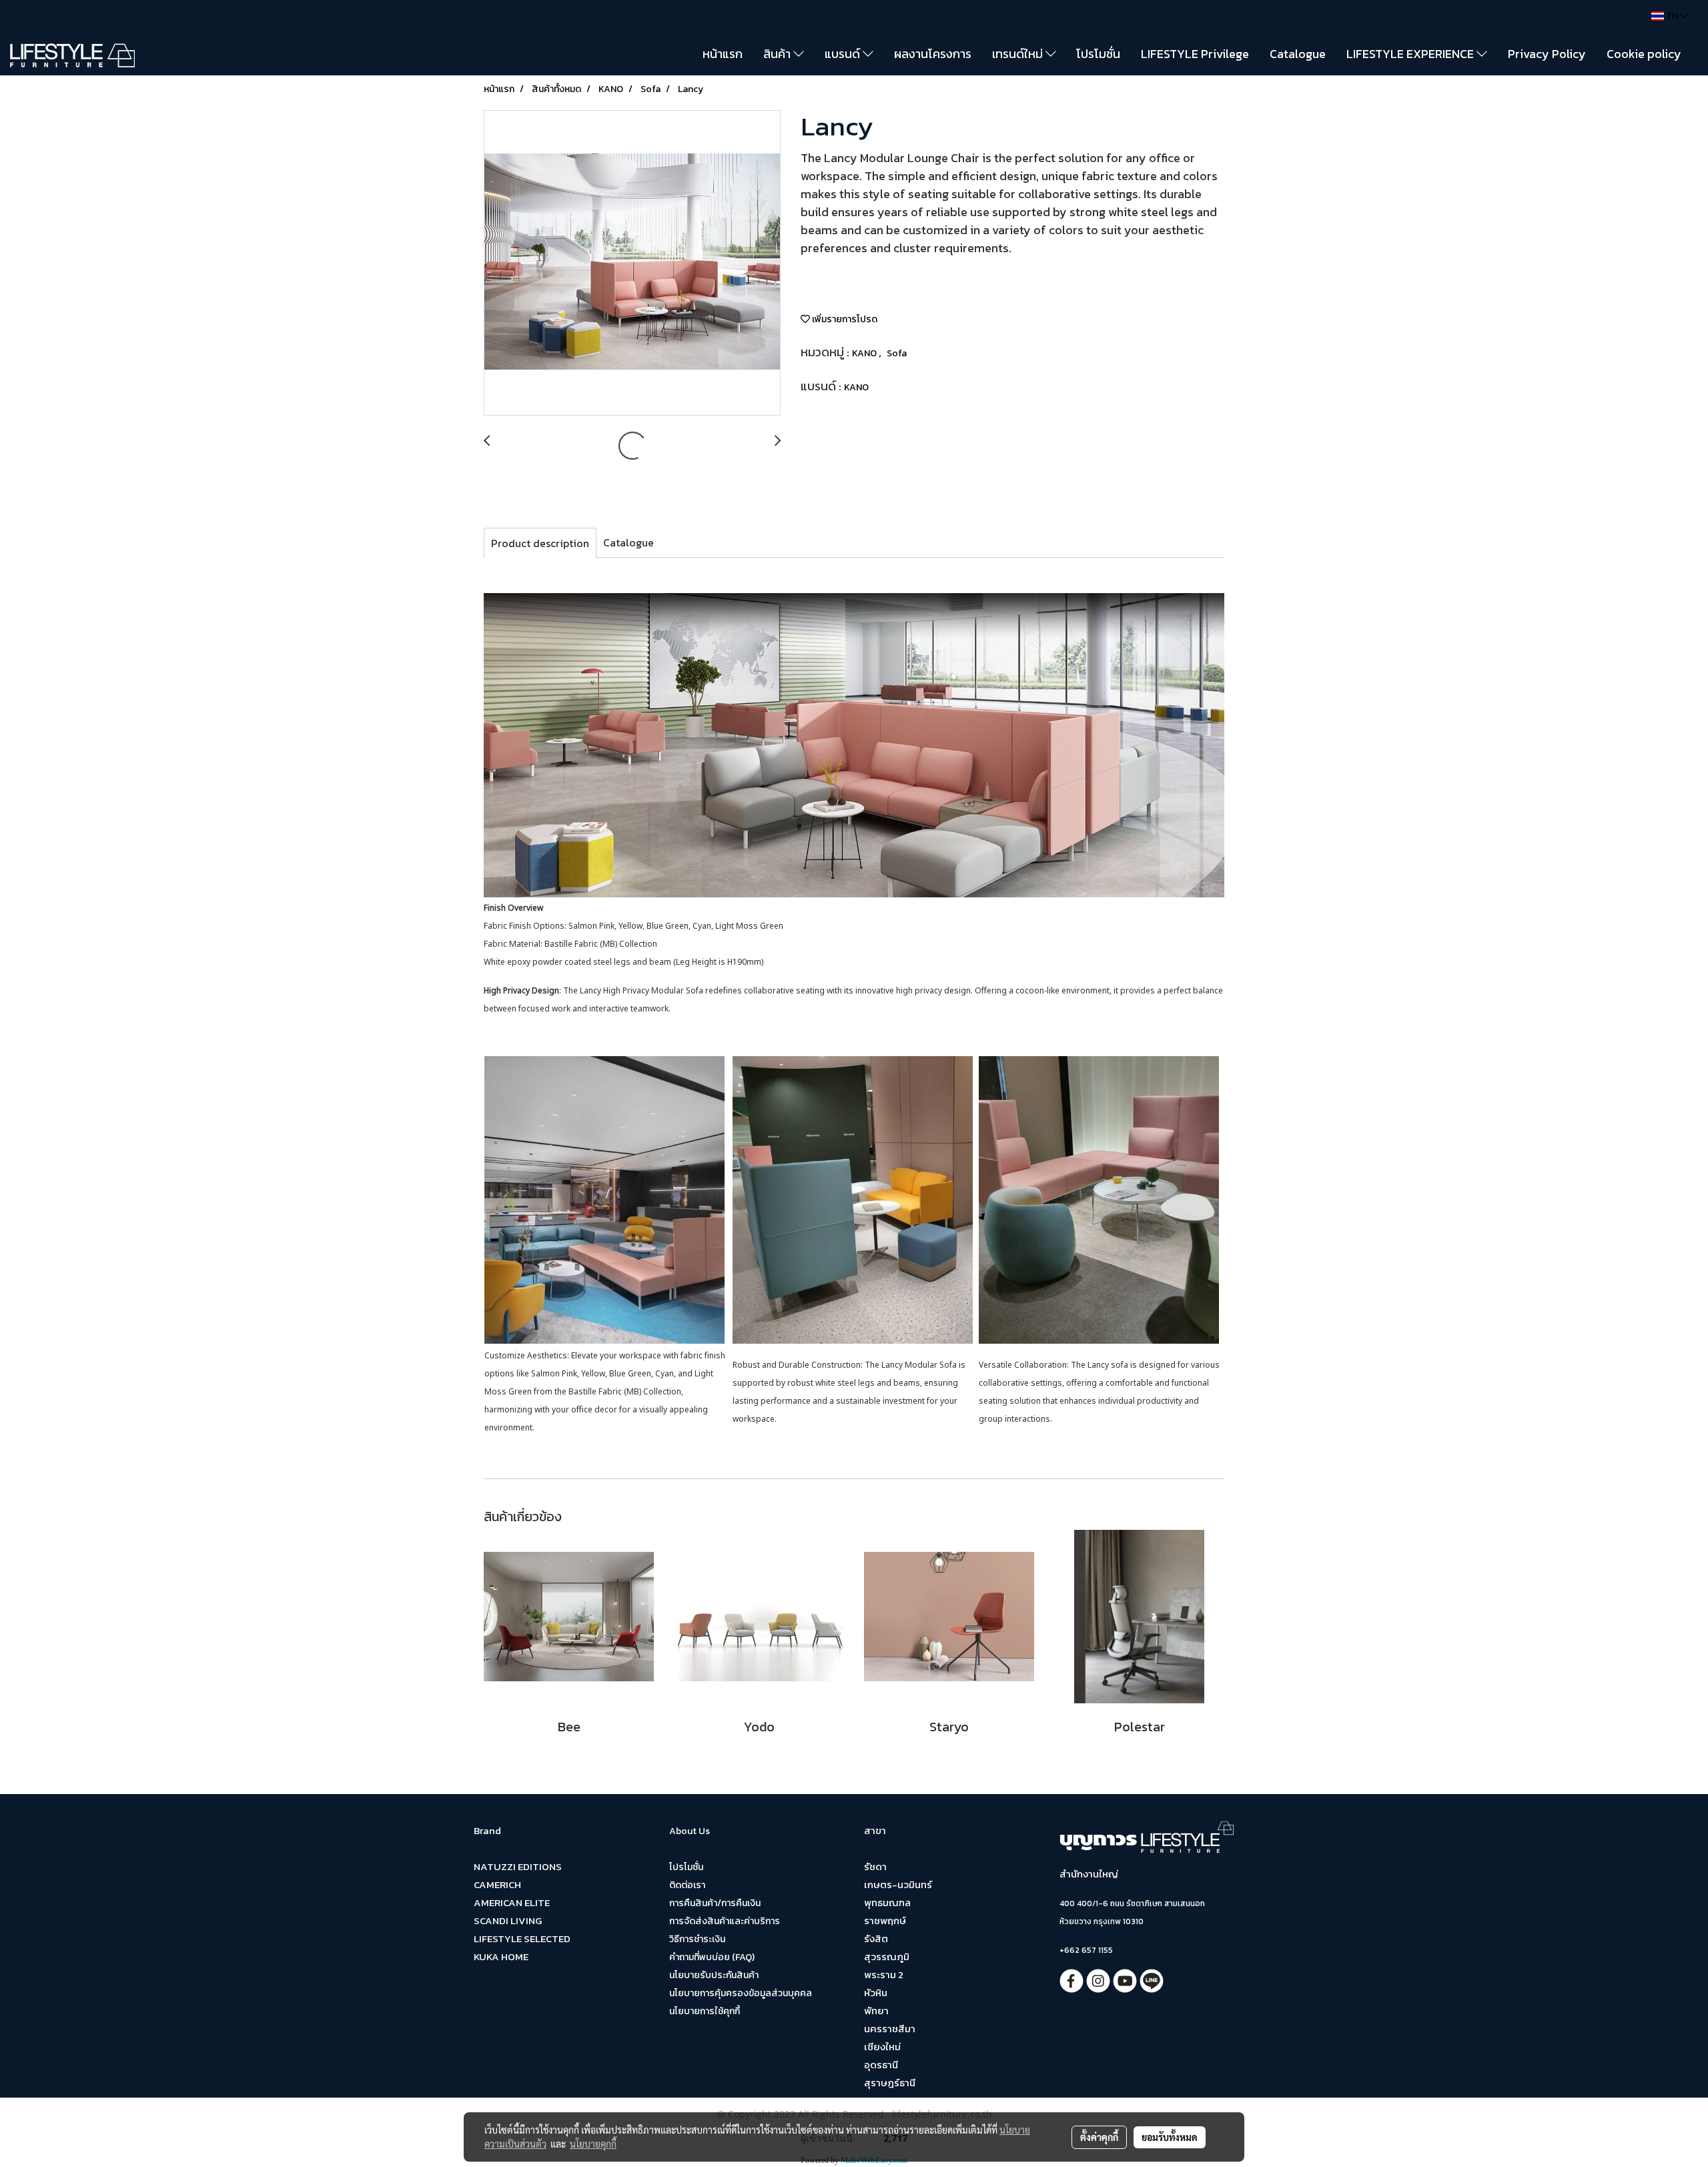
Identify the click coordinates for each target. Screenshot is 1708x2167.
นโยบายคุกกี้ (593, 2144)
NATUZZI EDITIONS (518, 1866)
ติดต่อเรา (687, 1885)
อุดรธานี (881, 2065)
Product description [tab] (540, 543)
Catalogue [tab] (628, 542)
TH (1672, 16)
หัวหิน (876, 1993)
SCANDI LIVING (508, 1920)
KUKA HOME (501, 1957)
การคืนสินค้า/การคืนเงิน (715, 1903)
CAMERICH (497, 1884)
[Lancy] (632, 264)
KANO (865, 353)
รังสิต (876, 1938)
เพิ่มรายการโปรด (844, 319)
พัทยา (876, 2011)
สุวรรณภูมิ (887, 1957)
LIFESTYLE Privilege (1195, 54)
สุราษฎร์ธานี (890, 2083)
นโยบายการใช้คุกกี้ (705, 2011)
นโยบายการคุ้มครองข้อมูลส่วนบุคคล (741, 1993)
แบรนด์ (844, 54)
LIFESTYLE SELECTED (522, 1938)
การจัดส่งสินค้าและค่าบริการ (725, 1921)
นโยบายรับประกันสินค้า (714, 1975)
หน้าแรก (723, 54)
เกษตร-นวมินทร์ (898, 1884)
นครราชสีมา (890, 2029)
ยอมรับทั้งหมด (1170, 2137)
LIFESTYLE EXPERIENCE (1411, 54)
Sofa (897, 353)
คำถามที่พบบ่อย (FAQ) (712, 1957)
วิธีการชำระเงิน (697, 1939)
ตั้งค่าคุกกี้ (1099, 2137)
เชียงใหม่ (882, 2047)
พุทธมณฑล (887, 1902)
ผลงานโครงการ (933, 54)
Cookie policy (1644, 54)
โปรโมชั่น (1098, 54)
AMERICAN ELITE (512, 1902)
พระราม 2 (884, 1975)
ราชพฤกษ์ (885, 1920)
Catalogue (1298, 54)
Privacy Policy (1547, 54)
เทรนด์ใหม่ (1019, 54)
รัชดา (875, 1866)
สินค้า (778, 54)
